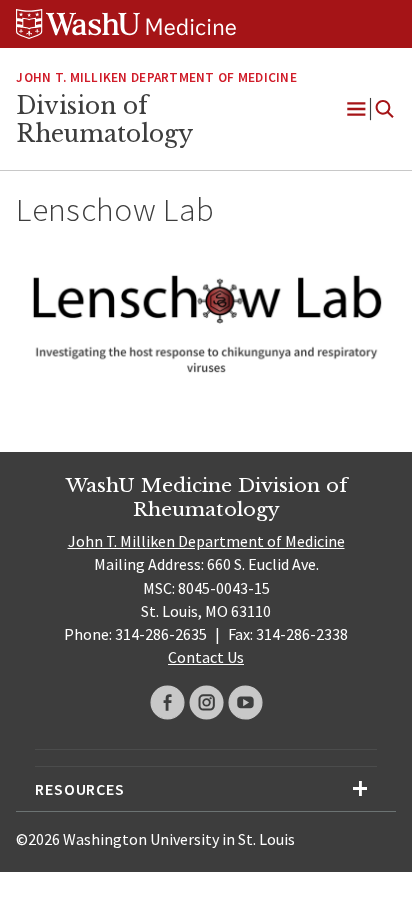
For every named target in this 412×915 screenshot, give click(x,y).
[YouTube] (245, 702)
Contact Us (206, 657)
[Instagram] (206, 702)
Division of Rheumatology (104, 120)
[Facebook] (167, 702)
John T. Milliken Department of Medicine (156, 77)
